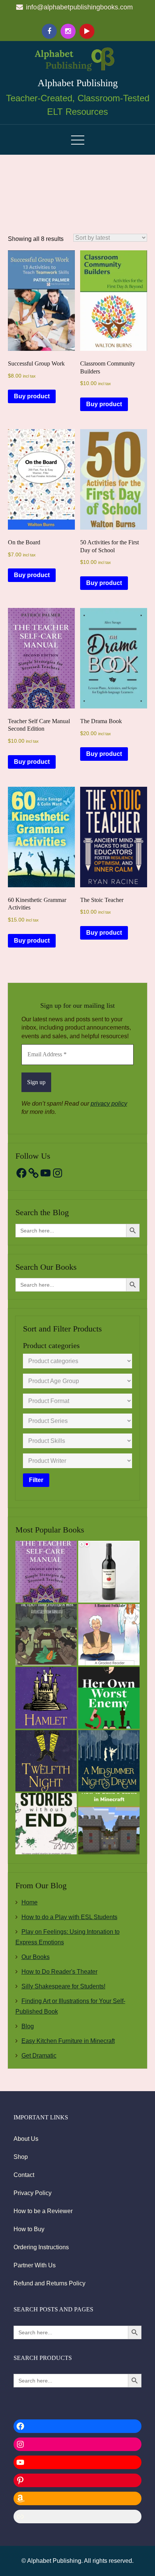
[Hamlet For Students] (46, 1698)
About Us (26, 2139)
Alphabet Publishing (78, 83)
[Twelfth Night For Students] (46, 1761)
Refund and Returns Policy (49, 2283)
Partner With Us (35, 2265)
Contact (24, 2175)
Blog (28, 2026)
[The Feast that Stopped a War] (46, 1635)
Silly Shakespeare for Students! (63, 1986)
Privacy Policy (33, 2193)
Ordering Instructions (41, 2247)
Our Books (36, 1957)
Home (30, 1902)
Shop (21, 2157)
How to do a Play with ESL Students (69, 1917)
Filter (36, 1480)
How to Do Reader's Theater (59, 1972)
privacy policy (109, 1104)
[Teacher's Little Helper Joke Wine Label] (109, 1571)
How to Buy (29, 2229)
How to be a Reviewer (43, 2211)
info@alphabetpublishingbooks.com (79, 7)
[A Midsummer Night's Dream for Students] (109, 1761)
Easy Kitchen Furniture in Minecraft (68, 2041)
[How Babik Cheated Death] (109, 1635)
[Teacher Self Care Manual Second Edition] (46, 1571)
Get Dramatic (39, 2056)
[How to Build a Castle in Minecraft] (109, 1824)
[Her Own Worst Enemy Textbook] (109, 1698)
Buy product (32, 396)
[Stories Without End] (46, 1824)
